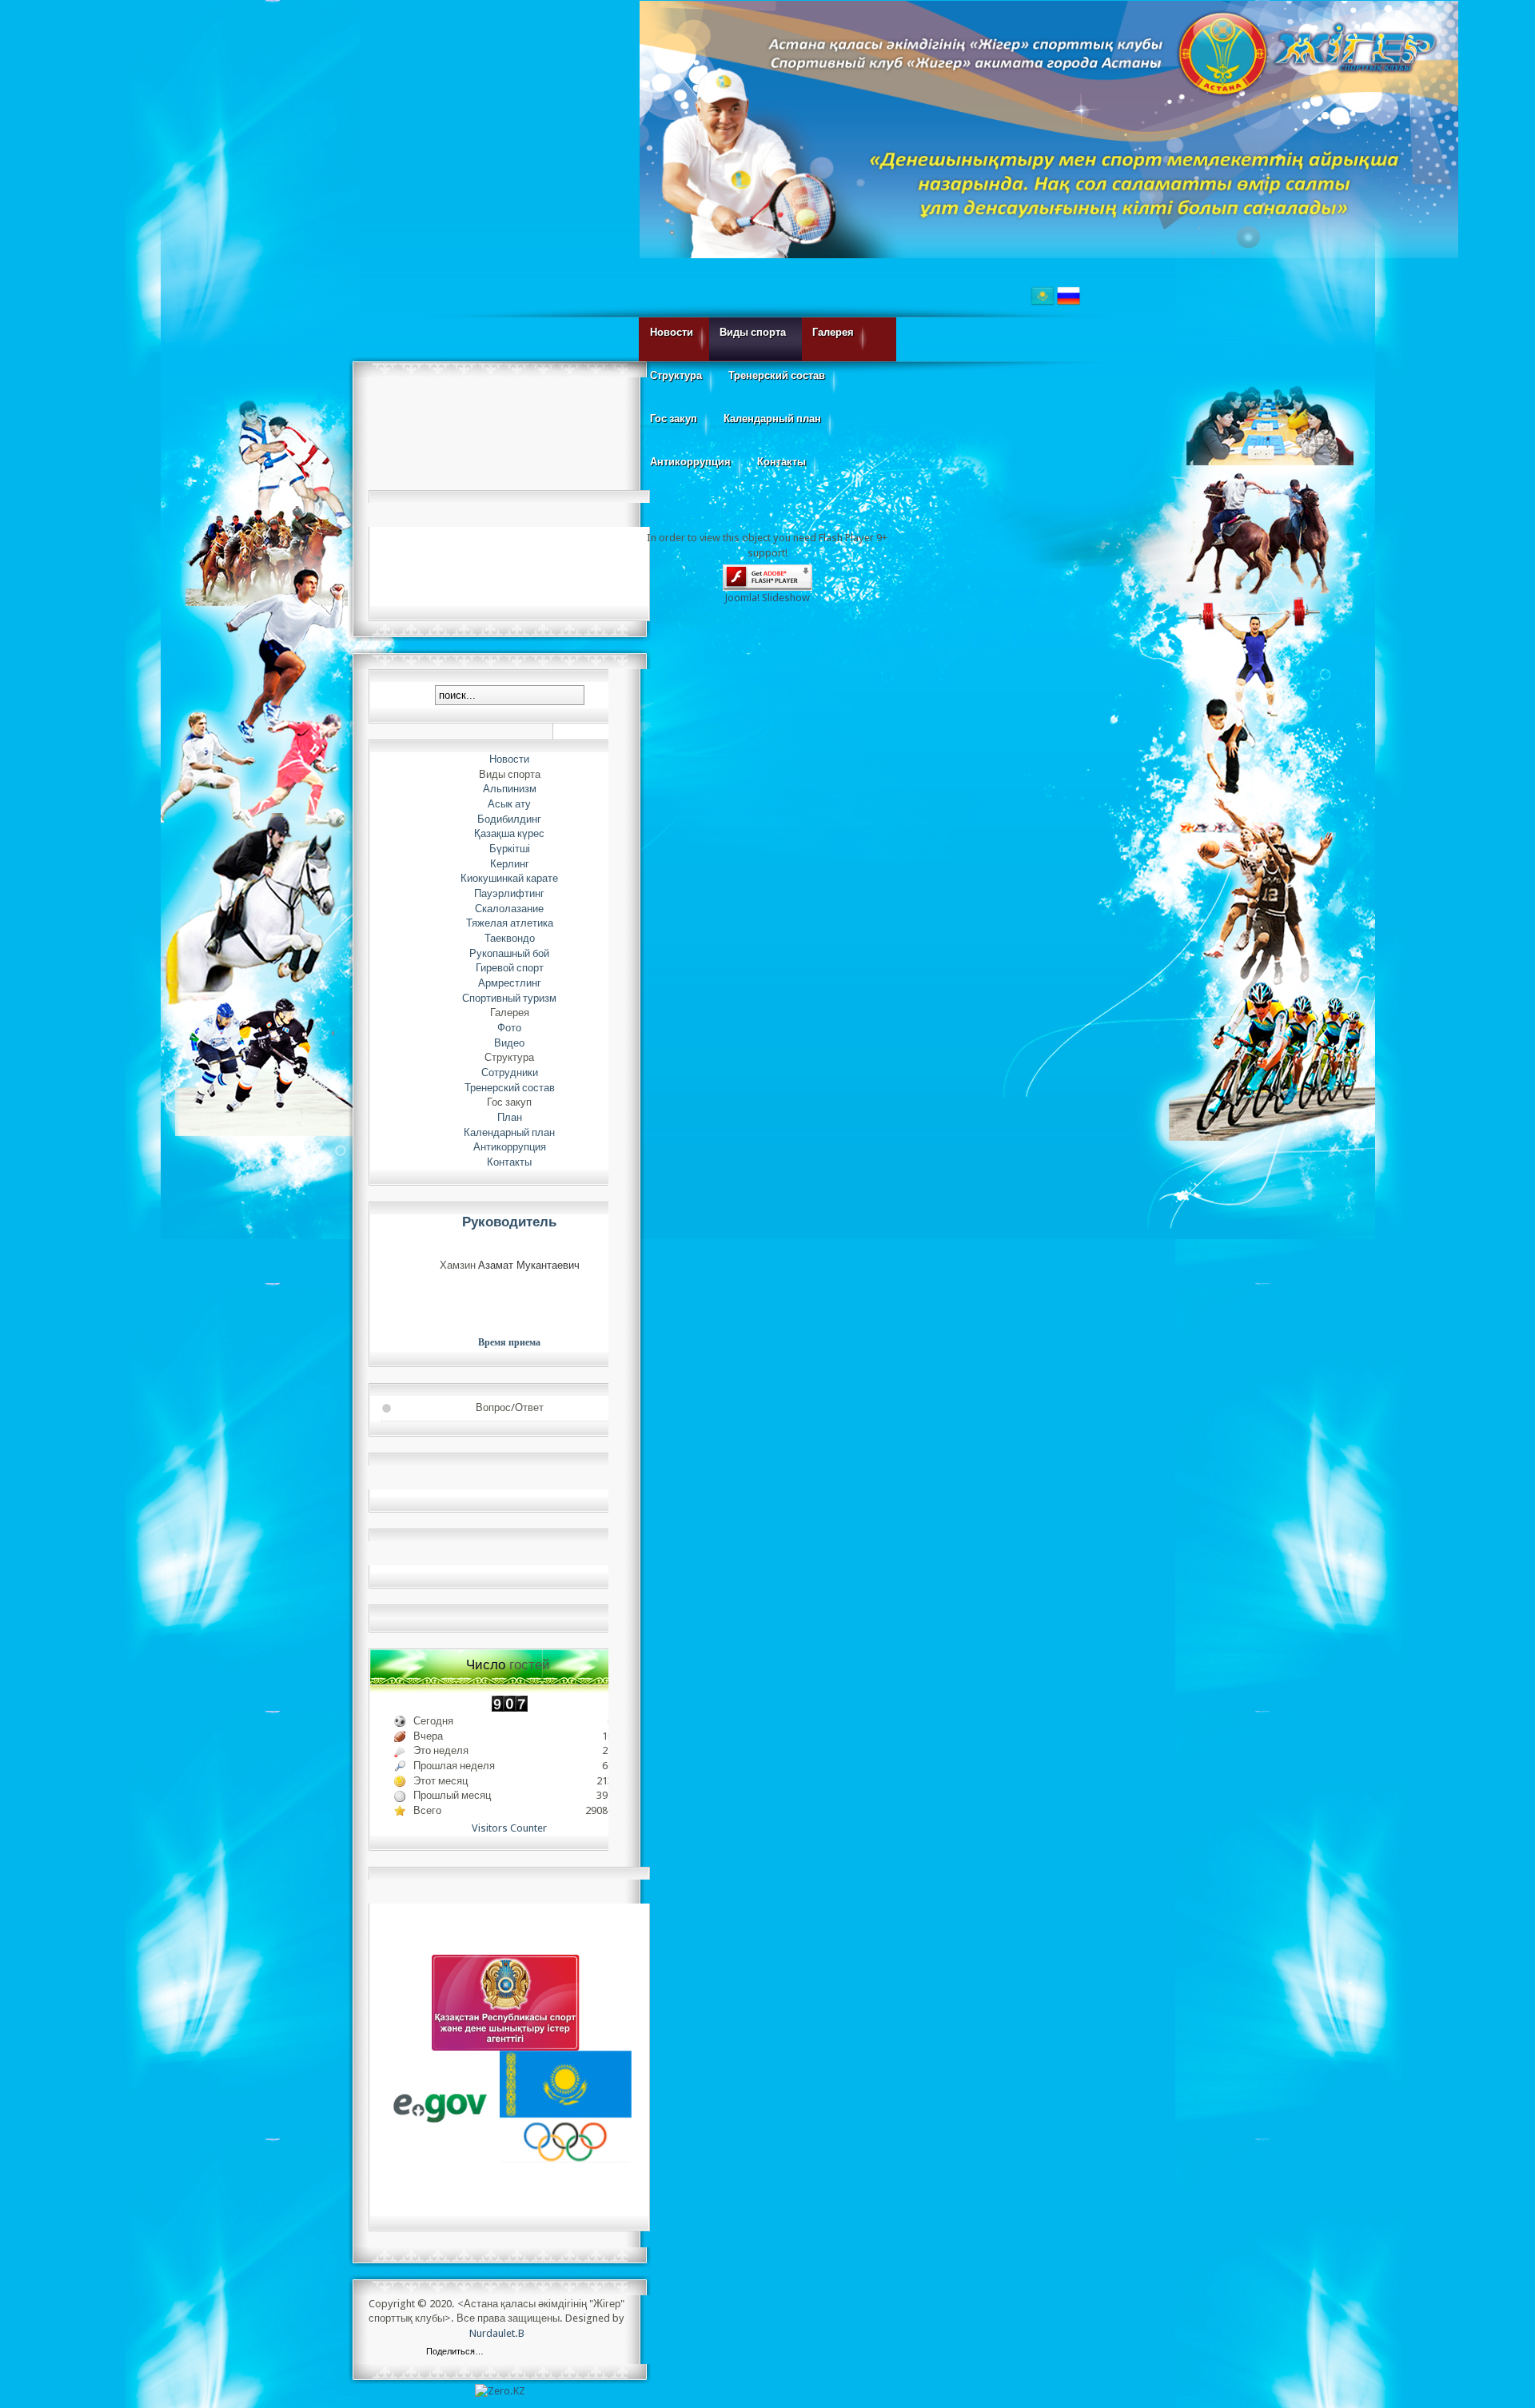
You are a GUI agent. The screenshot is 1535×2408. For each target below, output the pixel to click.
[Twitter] (534, 2353)
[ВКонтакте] (500, 2353)
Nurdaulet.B (497, 2333)
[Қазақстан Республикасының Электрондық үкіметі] (441, 2107)
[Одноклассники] (550, 2353)
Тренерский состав (777, 375)
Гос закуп (674, 419)
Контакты (781, 462)
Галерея (833, 332)
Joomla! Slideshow (767, 598)
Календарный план (772, 419)
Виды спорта (753, 332)
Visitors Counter (509, 1828)
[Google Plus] (584, 2353)
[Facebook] (517, 2353)
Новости (672, 332)
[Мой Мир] (567, 2353)
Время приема (509, 1342)
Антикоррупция (690, 462)
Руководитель (509, 1222)
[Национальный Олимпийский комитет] (566, 2107)
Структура (676, 375)
